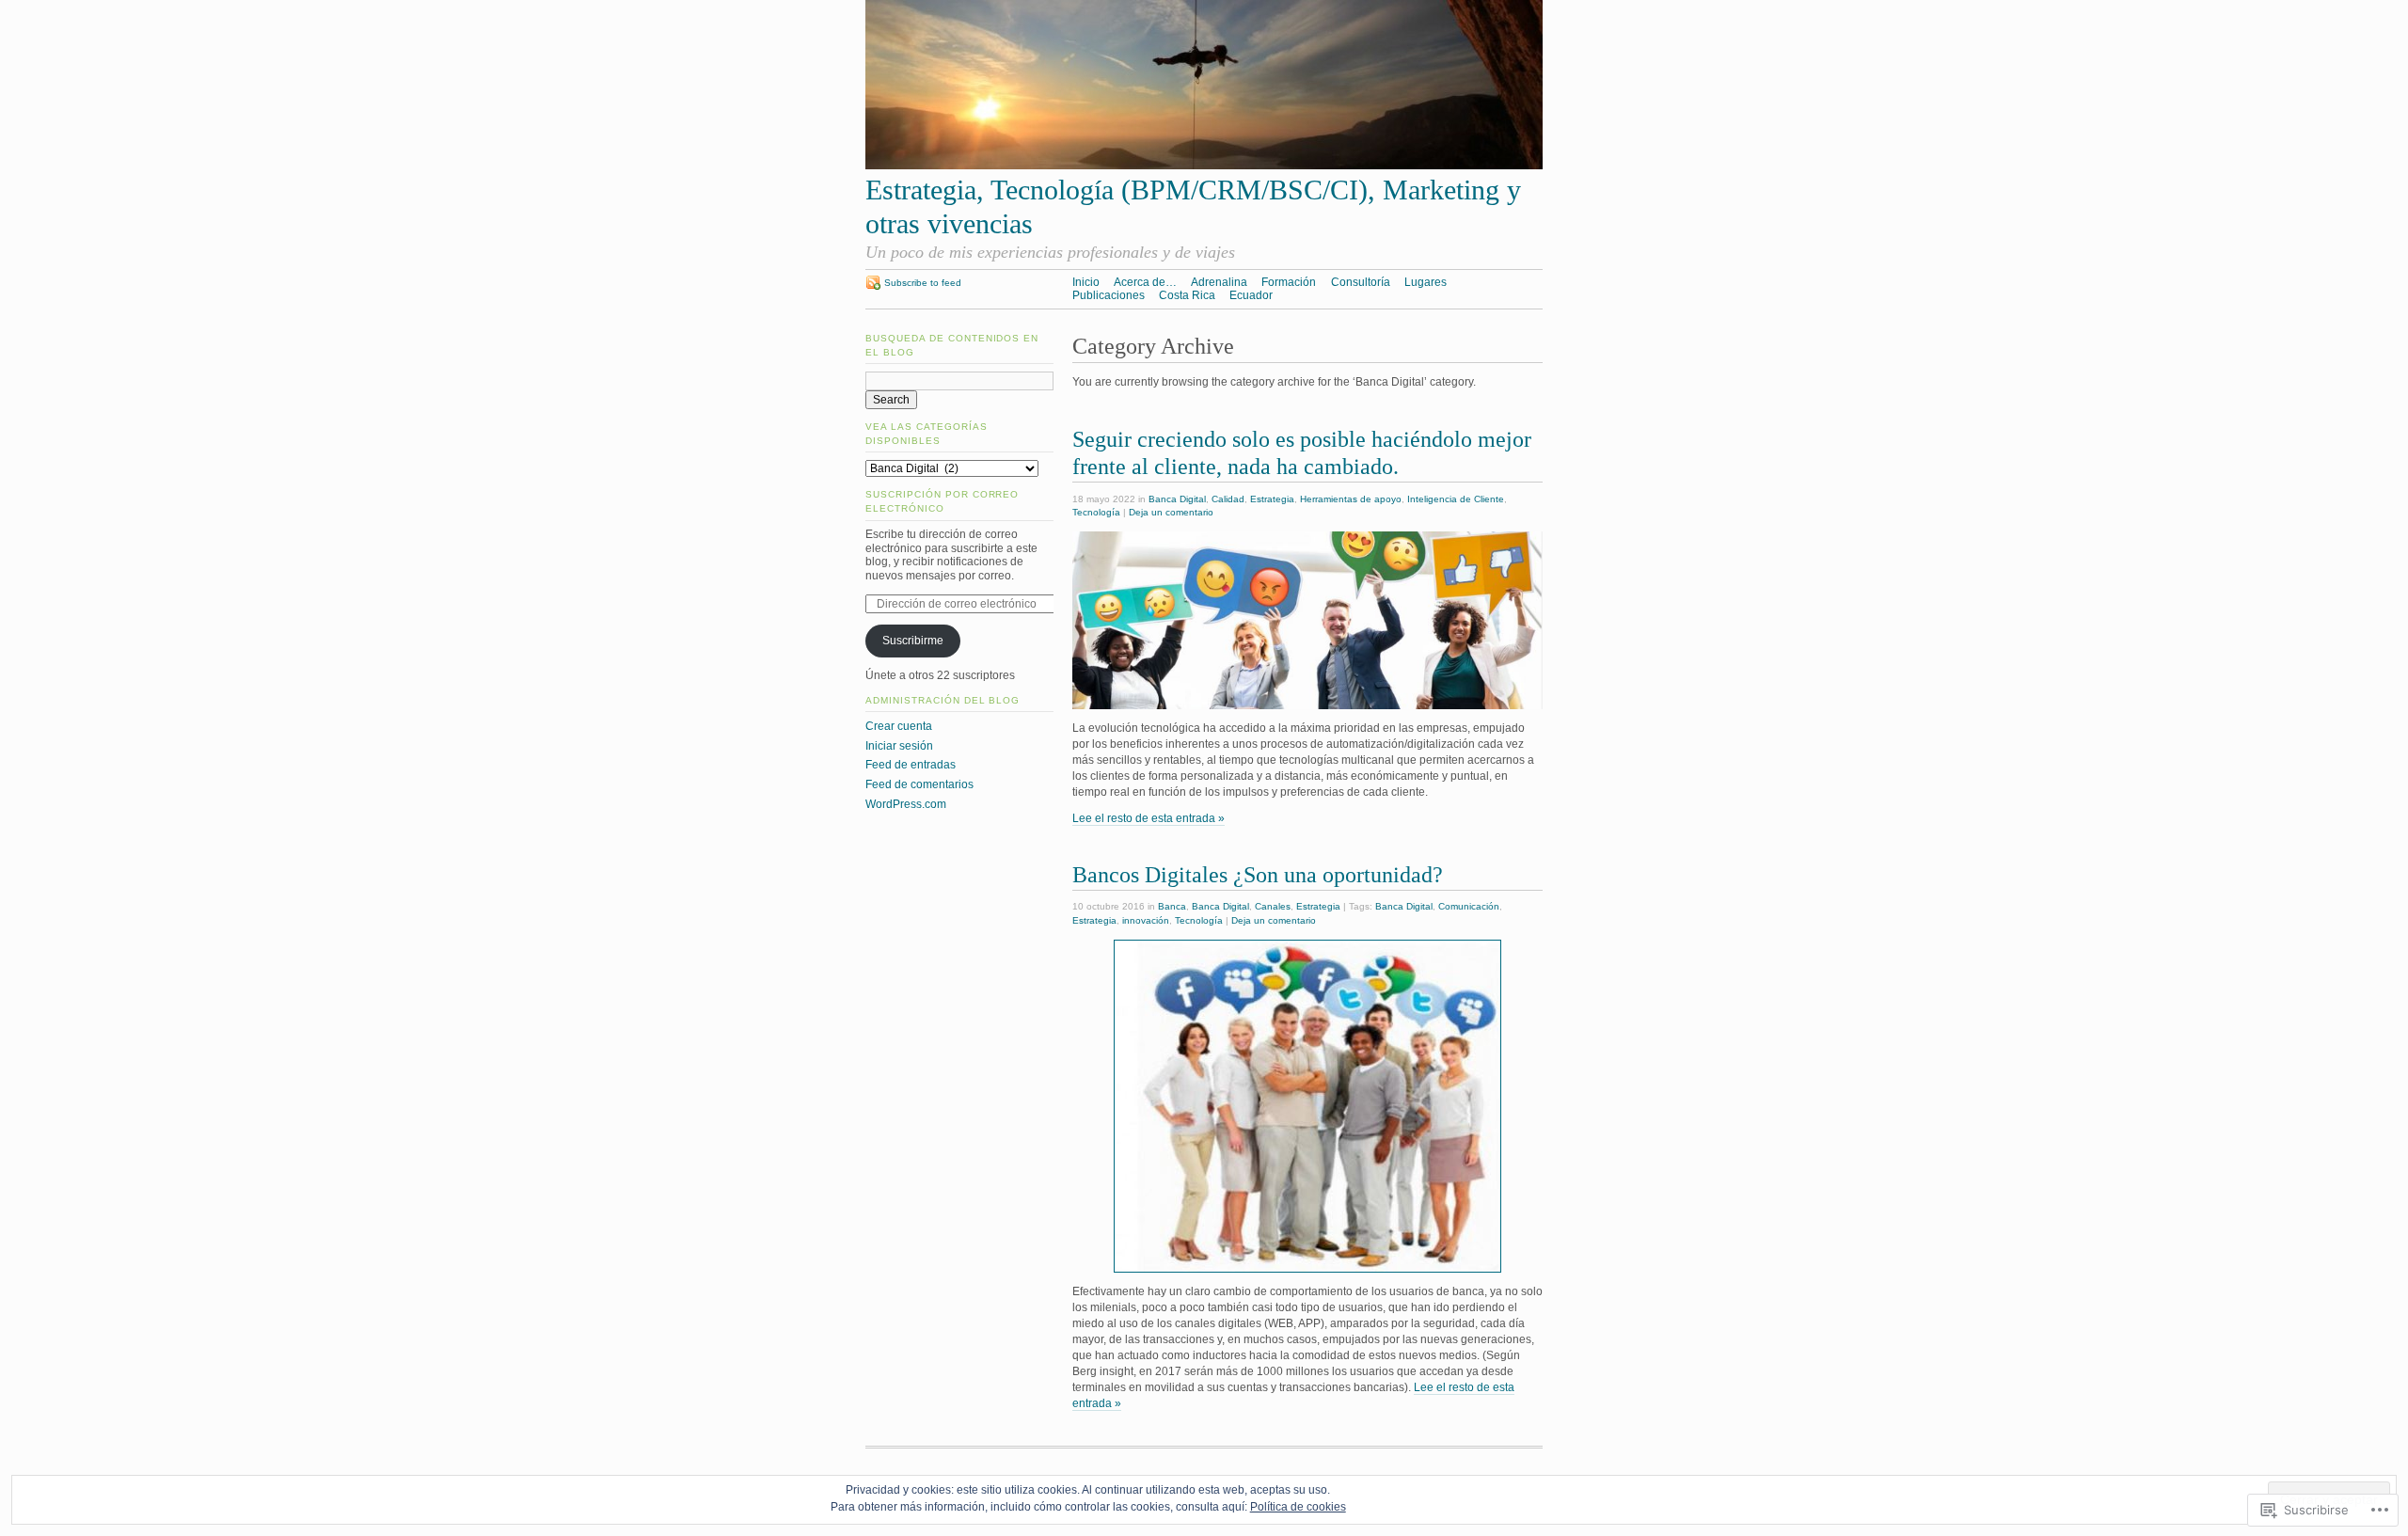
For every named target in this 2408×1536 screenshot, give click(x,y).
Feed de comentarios (919, 784)
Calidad (1228, 499)
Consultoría (1361, 282)
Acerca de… (1145, 282)
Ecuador (1251, 295)
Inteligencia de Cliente (1456, 499)
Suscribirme (913, 641)
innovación (1146, 920)
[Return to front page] (1204, 166)
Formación (1289, 282)
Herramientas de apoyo (1351, 499)
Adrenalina (1219, 282)
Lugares (1426, 282)
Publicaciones (1109, 295)
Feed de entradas (911, 765)
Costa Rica (1187, 295)
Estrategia (1272, 499)
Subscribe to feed (923, 283)
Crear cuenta (899, 726)
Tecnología (1096, 512)
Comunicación (1469, 906)
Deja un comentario (1171, 512)
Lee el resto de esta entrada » (1149, 818)
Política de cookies (1298, 1507)
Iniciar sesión (899, 746)
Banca (1172, 906)
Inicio (1086, 282)
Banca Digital (1177, 499)
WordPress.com (906, 804)
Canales (1273, 906)
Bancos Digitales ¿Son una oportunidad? (1258, 874)
